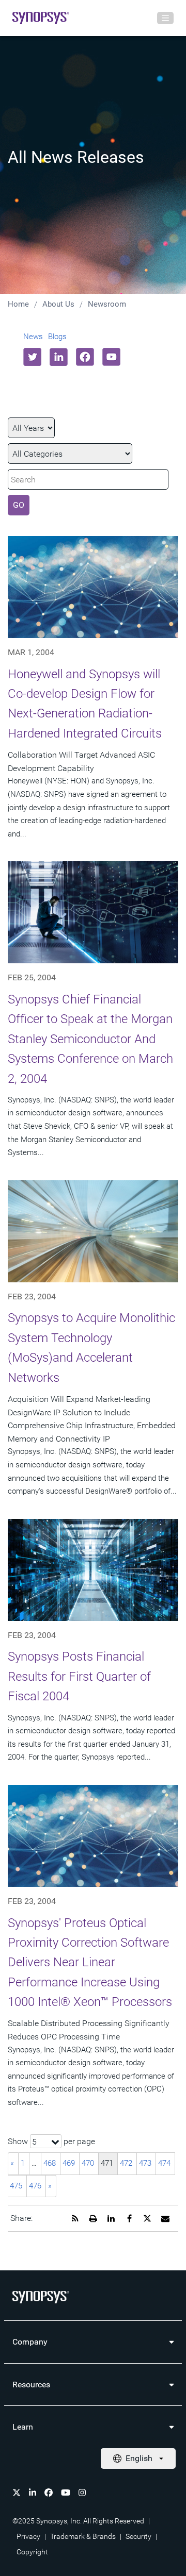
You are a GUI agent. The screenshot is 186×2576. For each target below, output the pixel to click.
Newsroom (107, 304)
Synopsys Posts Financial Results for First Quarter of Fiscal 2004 (79, 1676)
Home (18, 304)
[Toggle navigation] (165, 18)
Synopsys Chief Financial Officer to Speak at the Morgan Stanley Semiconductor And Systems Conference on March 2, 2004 (90, 1039)
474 (164, 2163)
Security (138, 2536)
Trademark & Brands (83, 2536)
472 (126, 2163)
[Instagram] (82, 2493)
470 (88, 2163)
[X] (17, 2493)
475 (16, 2186)
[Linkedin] (33, 2493)
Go (19, 505)
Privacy (28, 2536)
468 (50, 2163)
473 (145, 2163)
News (33, 337)
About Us (58, 304)
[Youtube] (66, 2493)
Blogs (57, 337)
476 (35, 2186)
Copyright (32, 2552)
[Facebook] (49, 2493)
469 (69, 2163)
